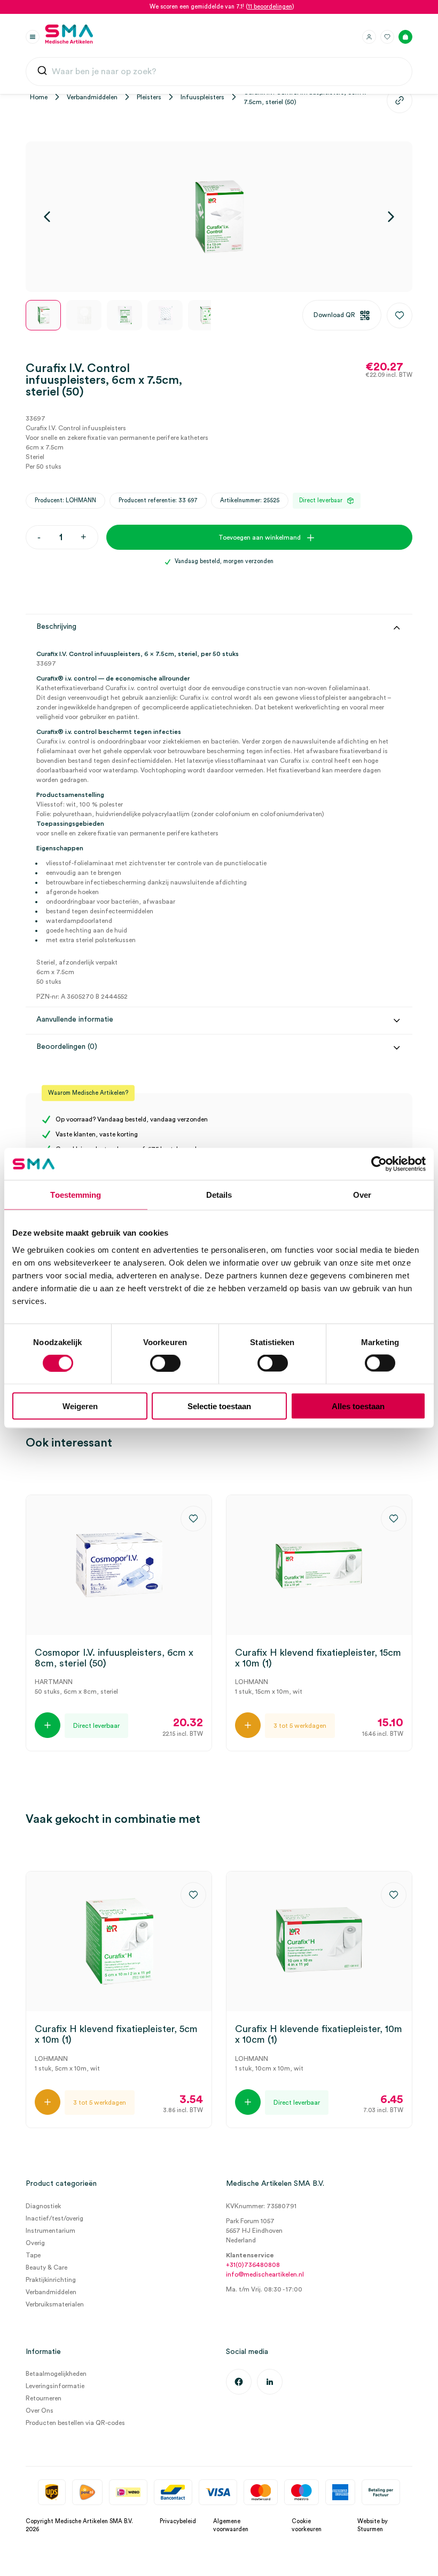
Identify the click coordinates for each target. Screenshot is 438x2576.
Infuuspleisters (202, 97)
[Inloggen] (369, 37)
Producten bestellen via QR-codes (75, 2423)
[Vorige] (47, 217)
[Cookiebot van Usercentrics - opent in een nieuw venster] (379, 1164)
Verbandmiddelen (92, 97)
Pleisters (149, 97)
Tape (33, 2255)
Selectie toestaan (219, 1406)
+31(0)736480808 (253, 2265)
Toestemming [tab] (76, 1195)
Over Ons (40, 2411)
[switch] (165, 1363)
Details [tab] (219, 1195)
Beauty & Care (46, 2267)
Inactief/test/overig (54, 2218)
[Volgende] (391, 217)
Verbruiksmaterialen (55, 2304)
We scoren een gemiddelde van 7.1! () (222, 7)
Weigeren (80, 1406)
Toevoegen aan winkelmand (260, 538)
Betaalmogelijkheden (56, 2374)
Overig (35, 2243)
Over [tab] (362, 1195)
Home (39, 97)
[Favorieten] (387, 37)
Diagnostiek (43, 2206)
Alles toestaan (358, 1406)
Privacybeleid (178, 2521)
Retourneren (44, 2398)
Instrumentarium (50, 2231)
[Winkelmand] (405, 37)
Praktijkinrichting (51, 2280)
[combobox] (219, 72)
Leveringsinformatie (55, 2386)
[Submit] (42, 72)
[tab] (219, 831)
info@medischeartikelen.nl (265, 2274)
